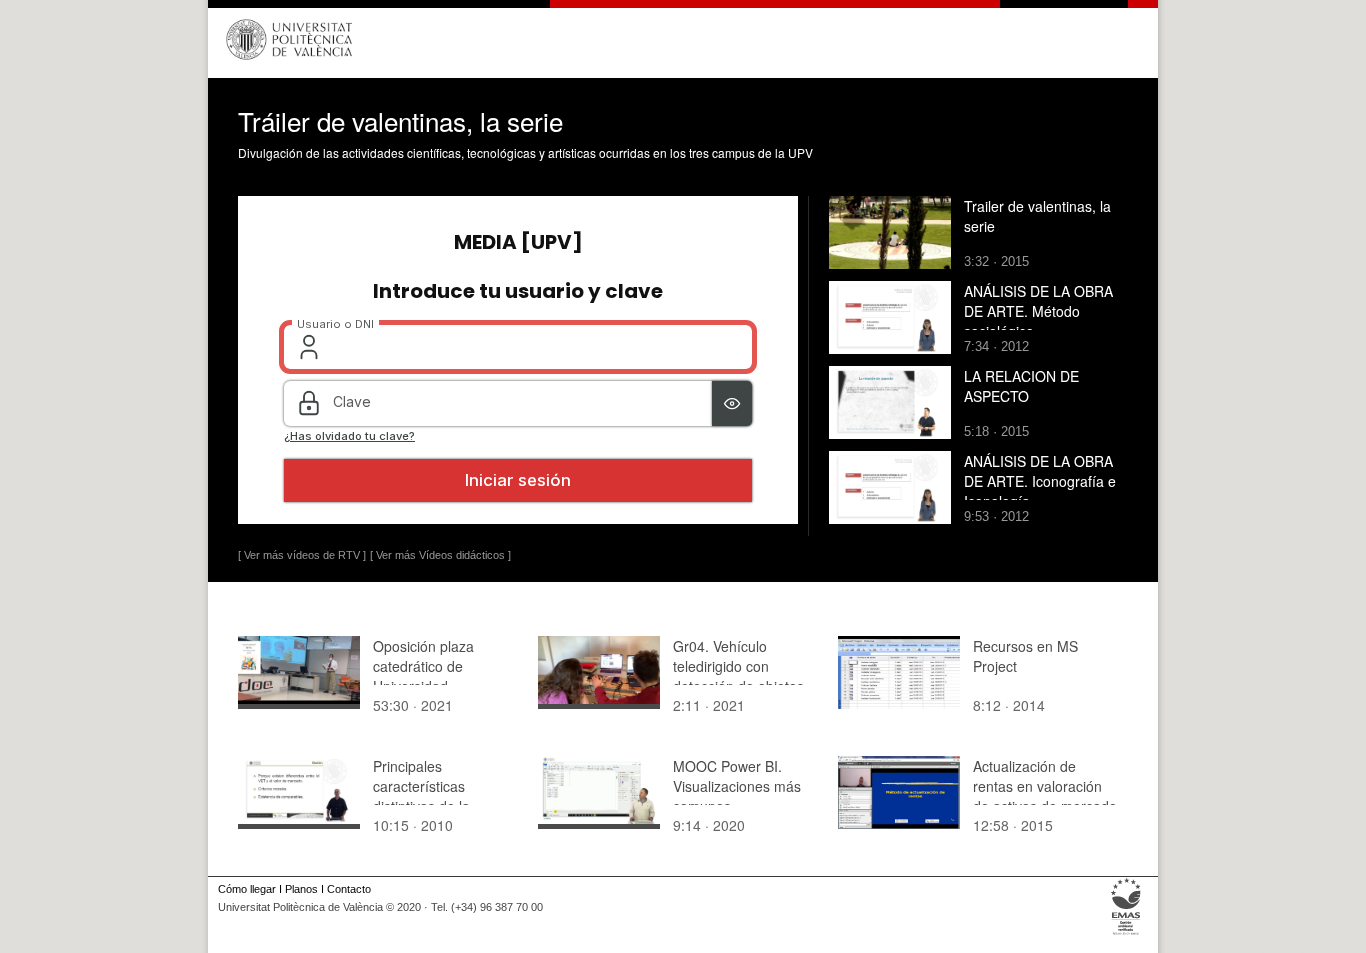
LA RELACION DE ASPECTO (1021, 386)
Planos (301, 889)
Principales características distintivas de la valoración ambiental (438, 796)
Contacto (349, 889)
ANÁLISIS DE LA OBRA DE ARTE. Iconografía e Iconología (1040, 481)
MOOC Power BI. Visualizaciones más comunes (737, 786)
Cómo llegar (247, 889)
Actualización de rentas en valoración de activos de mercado (1045, 786)
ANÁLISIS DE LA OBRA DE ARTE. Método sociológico (1038, 311)
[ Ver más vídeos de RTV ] (302, 555)
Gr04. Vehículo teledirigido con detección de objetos (738, 666)
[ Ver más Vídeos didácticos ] (440, 555)
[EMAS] (1126, 935)
